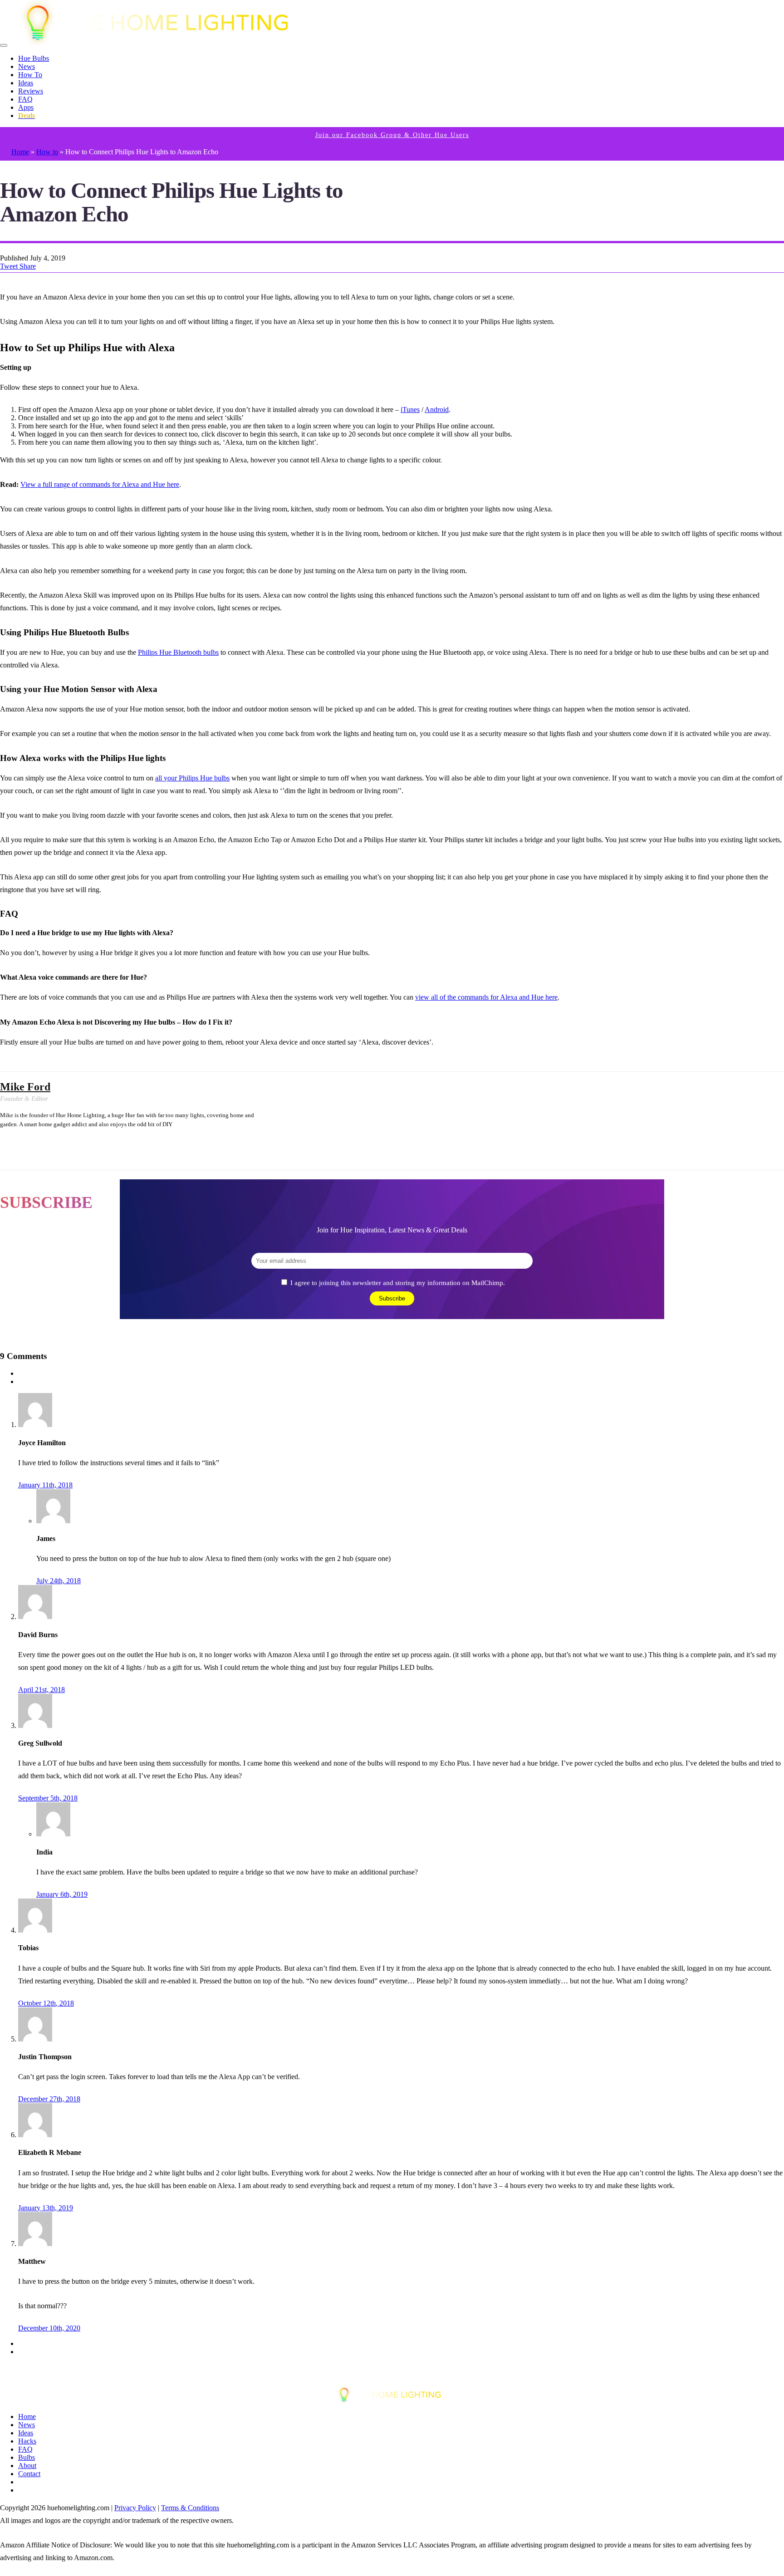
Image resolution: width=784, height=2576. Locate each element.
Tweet (10, 266)
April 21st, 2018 (42, 1690)
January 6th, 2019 (62, 1894)
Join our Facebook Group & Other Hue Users (392, 135)
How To (30, 75)
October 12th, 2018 (46, 2003)
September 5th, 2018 (48, 1798)
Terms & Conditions (190, 2508)
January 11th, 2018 (45, 1485)
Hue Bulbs (34, 58)
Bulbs (27, 2457)
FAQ (25, 99)
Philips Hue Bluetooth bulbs (178, 652)
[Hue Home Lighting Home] (162, 43)
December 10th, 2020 (49, 2328)
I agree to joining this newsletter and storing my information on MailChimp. (398, 1283)
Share (28, 266)
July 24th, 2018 (59, 1581)
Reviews (31, 91)
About (27, 2466)
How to (47, 152)
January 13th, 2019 (46, 2208)
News (27, 66)
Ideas (26, 83)
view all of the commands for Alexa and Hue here (486, 997)
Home (20, 152)
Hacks (27, 2441)
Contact (29, 2474)
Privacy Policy (135, 2508)
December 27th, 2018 (49, 2099)
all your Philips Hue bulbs (192, 778)
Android (437, 410)
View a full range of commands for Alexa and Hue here (100, 484)
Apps (26, 107)
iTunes (410, 410)
